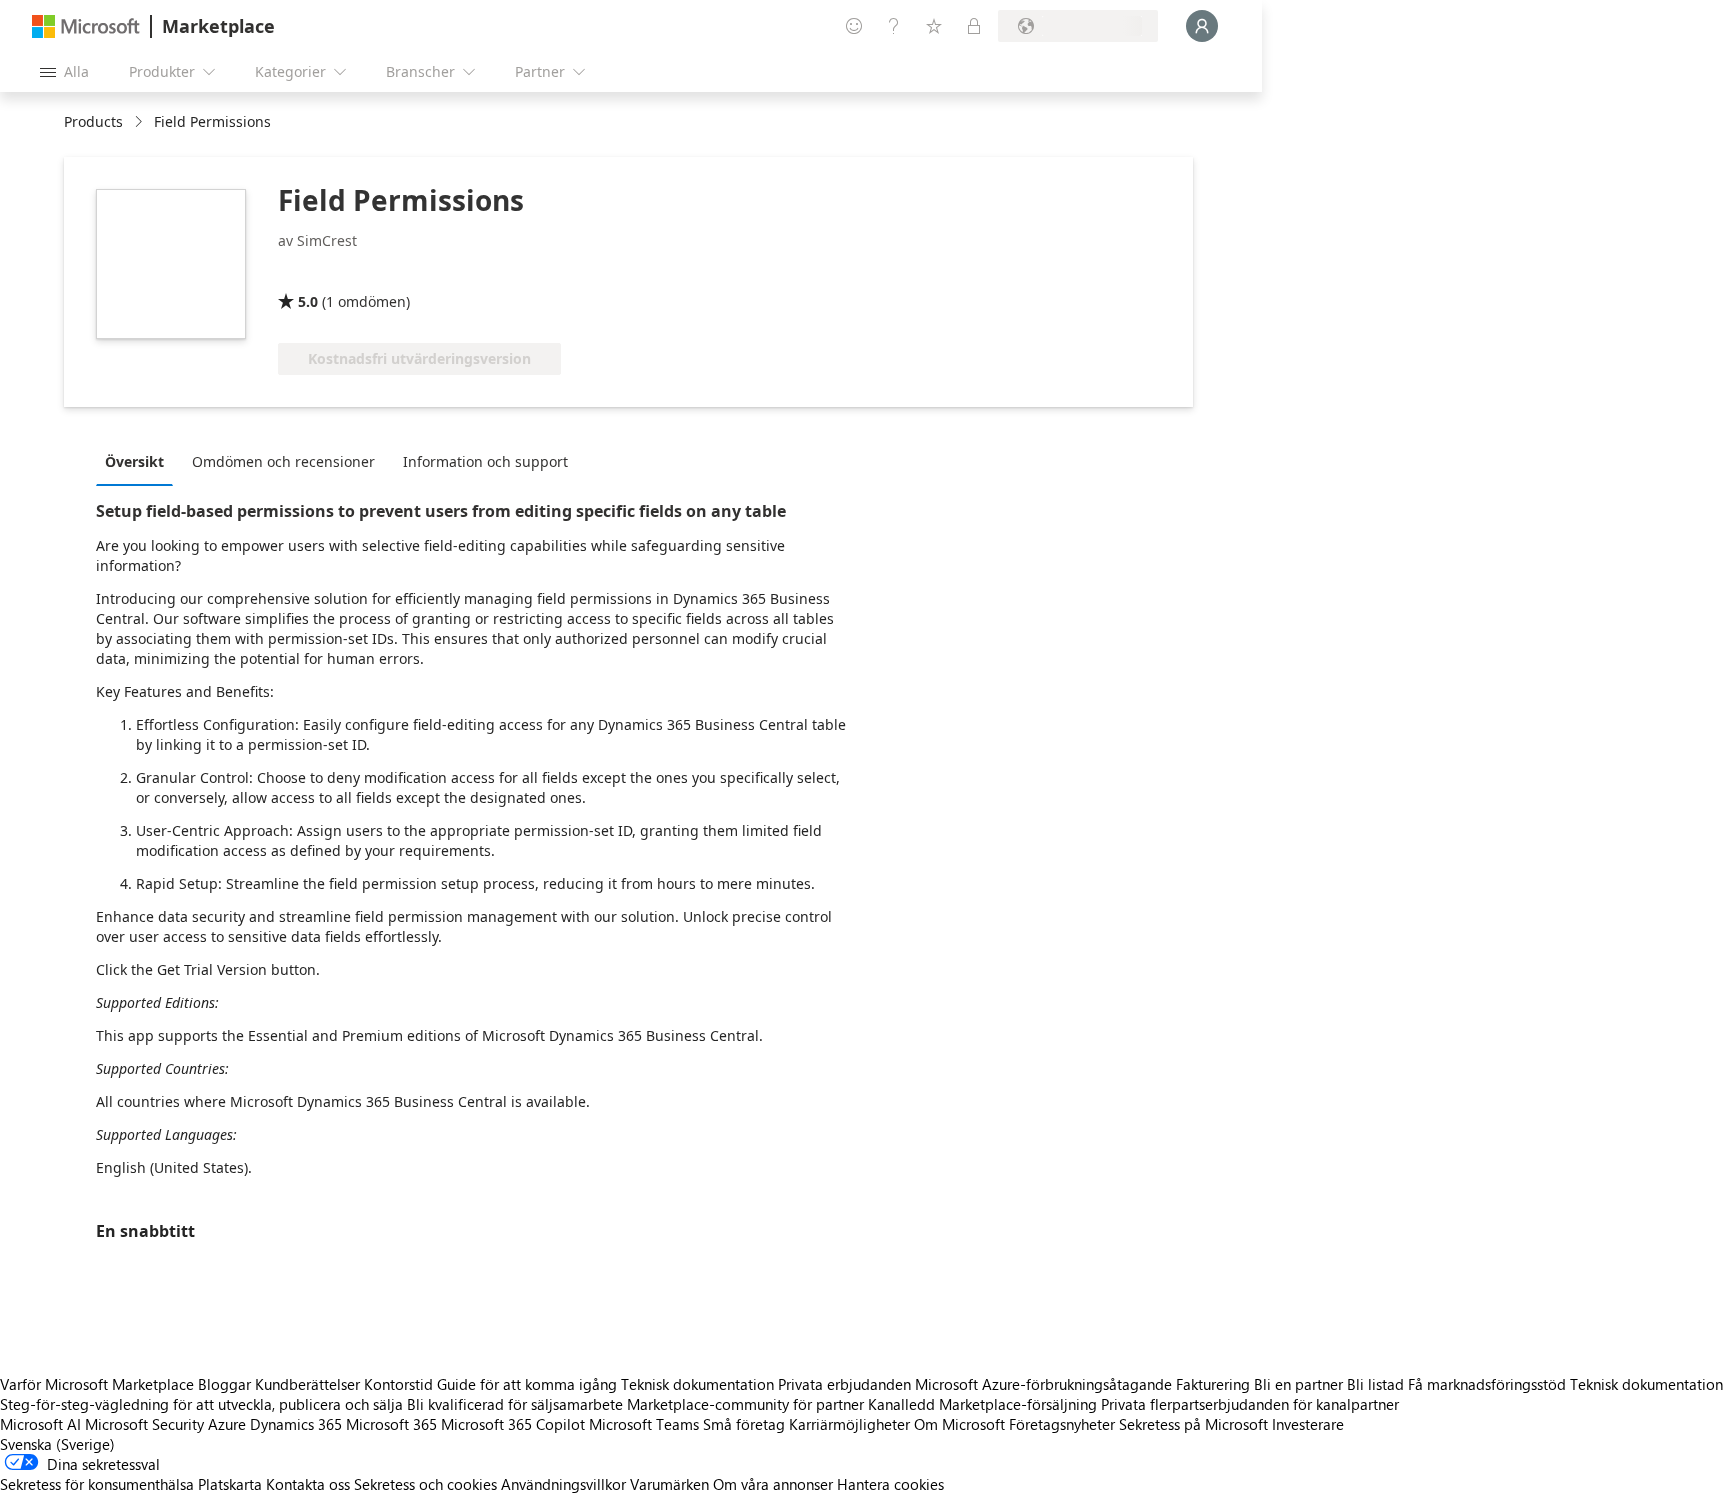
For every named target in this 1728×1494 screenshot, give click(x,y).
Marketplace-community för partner (745, 1404)
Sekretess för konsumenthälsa (97, 1484)
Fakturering (1213, 1384)
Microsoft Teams (644, 1424)
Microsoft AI (40, 1424)
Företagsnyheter (1062, 1424)
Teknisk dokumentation (697, 1384)
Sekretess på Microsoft (1193, 1424)
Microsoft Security (144, 1424)
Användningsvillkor (563, 1484)
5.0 (308, 301)
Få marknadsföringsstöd (1487, 1384)
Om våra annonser (773, 1484)
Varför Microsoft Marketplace (97, 1384)
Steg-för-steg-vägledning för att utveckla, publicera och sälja (201, 1404)
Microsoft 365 (391, 1424)
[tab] (139, 461)
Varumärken (669, 1484)
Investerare (1308, 1424)
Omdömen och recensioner (283, 461)
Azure (227, 1424)
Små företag (744, 1424)
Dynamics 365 (296, 1424)
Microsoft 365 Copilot (513, 1424)
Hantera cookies (890, 1484)
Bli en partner (1298, 1384)
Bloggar (224, 1384)
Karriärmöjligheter (849, 1424)
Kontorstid (398, 1384)
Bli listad (1375, 1384)
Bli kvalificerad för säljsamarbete (515, 1404)
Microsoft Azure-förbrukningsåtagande (1045, 1384)
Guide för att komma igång (527, 1384)
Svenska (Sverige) (57, 1444)
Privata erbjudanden (844, 1384)
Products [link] (93, 121)
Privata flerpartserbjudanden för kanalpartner (1250, 1404)
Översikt (134, 461)
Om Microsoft (959, 1424)
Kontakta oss (308, 1484)
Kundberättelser (307, 1384)
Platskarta (230, 1484)
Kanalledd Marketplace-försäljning (982, 1404)
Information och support (485, 461)
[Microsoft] (86, 26)
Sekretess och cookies (425, 1484)
